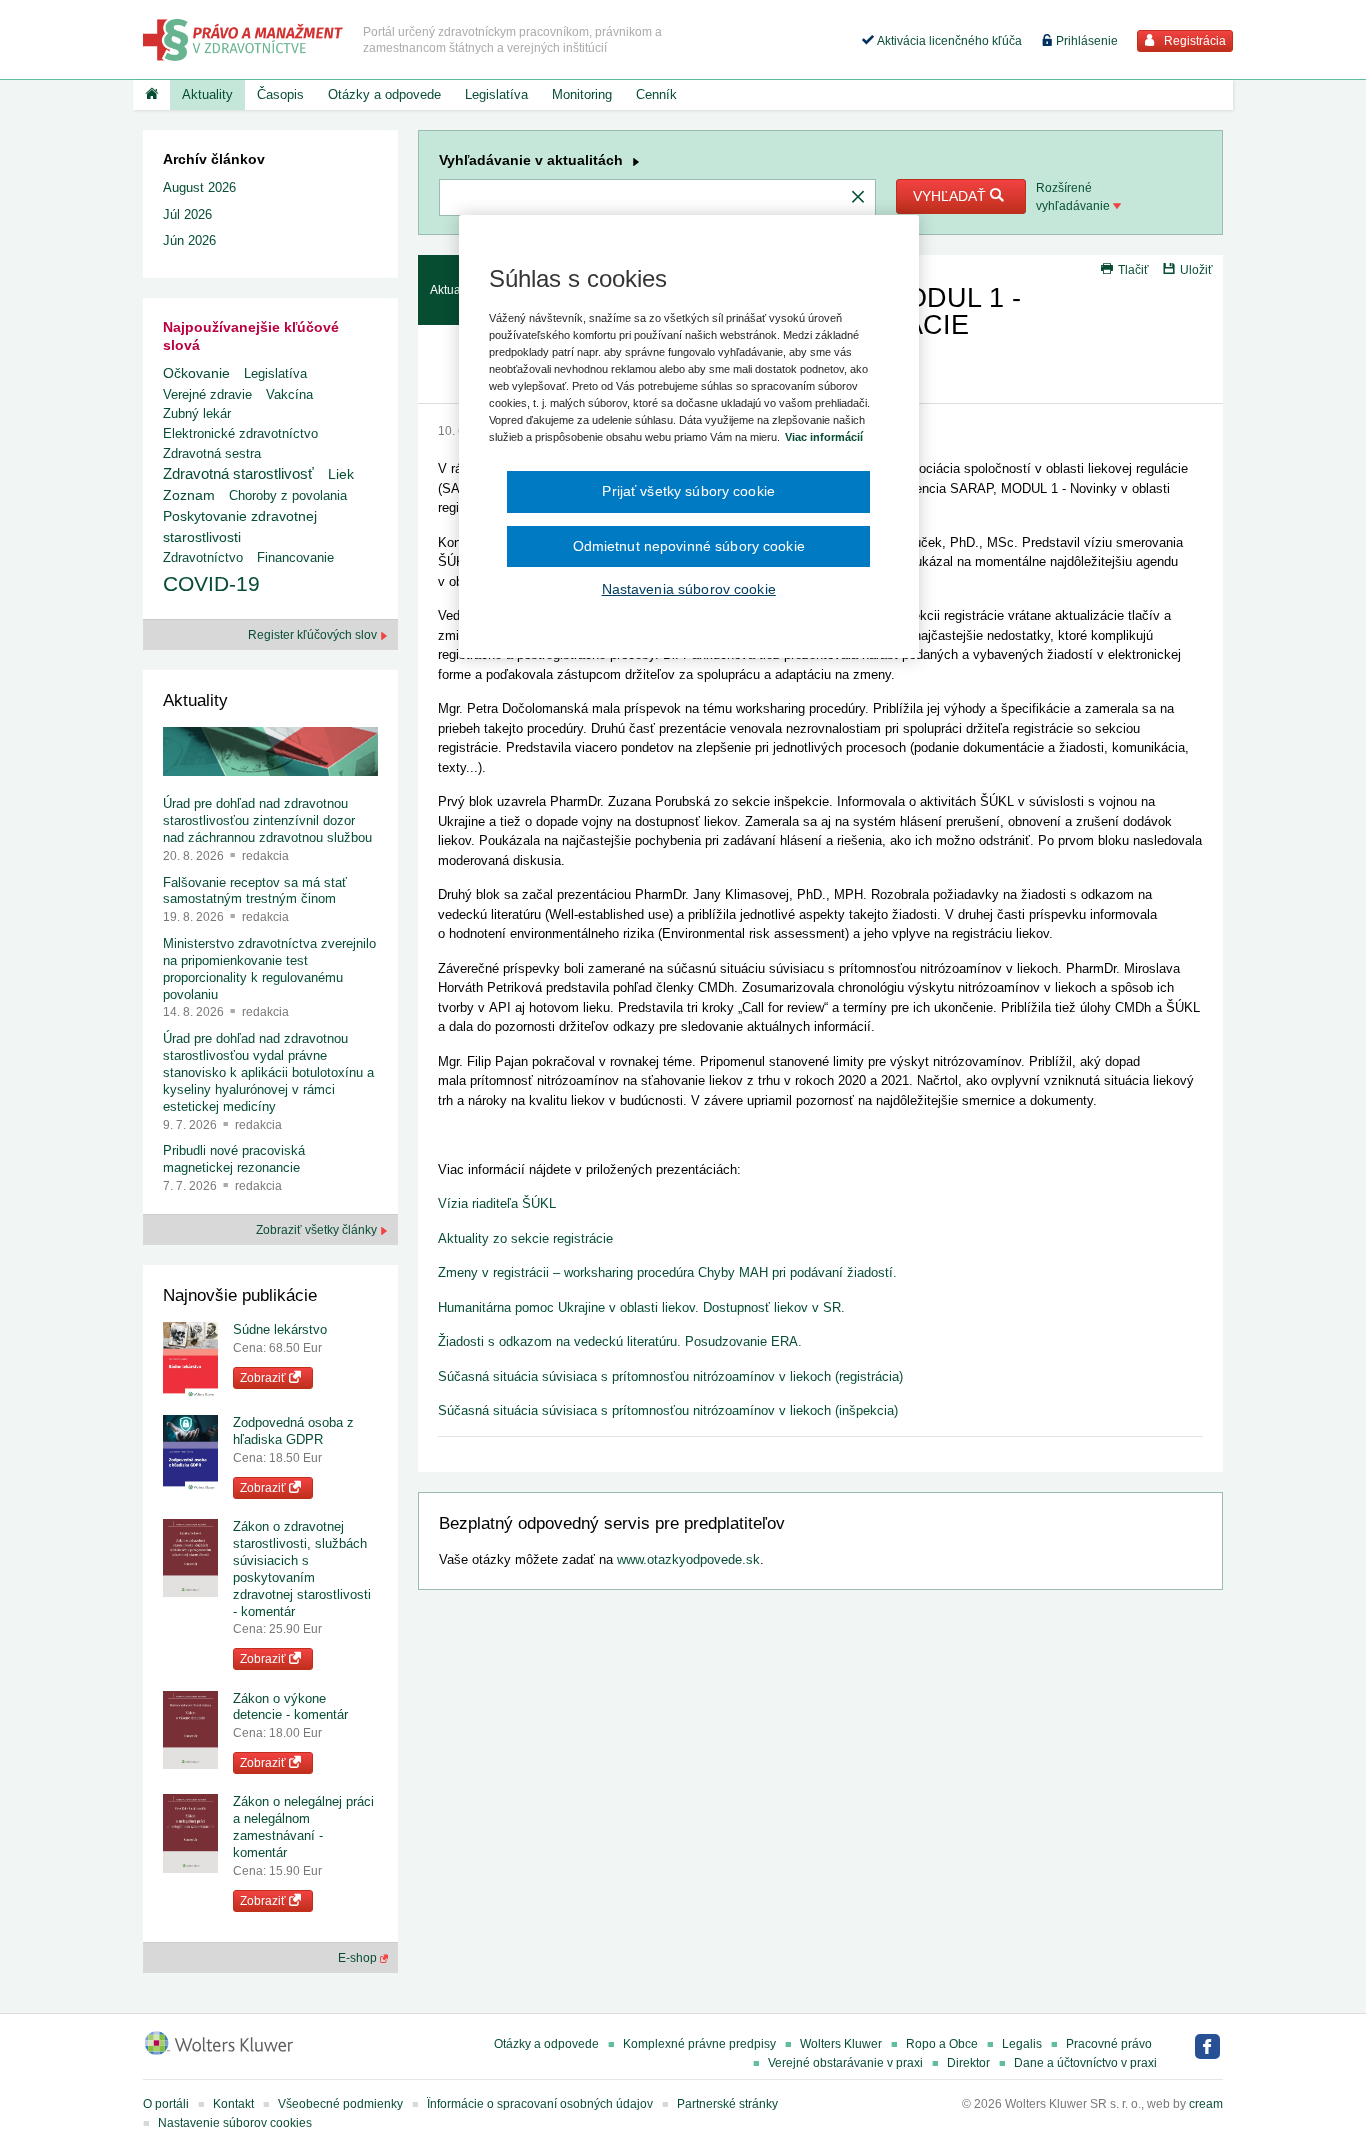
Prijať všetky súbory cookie (688, 491)
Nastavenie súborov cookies (235, 2123)
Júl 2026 (187, 214)
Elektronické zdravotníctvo (240, 433)
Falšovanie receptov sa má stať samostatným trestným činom (255, 891)
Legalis (1022, 2044)
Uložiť (1196, 270)
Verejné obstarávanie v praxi (845, 2063)
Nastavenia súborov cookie (689, 589)
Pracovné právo (1109, 2044)
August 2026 (199, 187)
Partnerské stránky (727, 2104)
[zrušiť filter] (858, 198)
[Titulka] (151, 95)
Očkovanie (196, 373)
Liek (341, 474)
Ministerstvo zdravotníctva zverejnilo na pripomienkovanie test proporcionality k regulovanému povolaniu (269, 969)
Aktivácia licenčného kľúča (948, 41)
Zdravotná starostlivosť (238, 473)
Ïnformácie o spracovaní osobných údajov (540, 2104)
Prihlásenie (1085, 41)
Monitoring (582, 94)
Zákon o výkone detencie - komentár (290, 1707)
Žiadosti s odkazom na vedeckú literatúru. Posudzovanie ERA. (620, 1341)
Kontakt (233, 2104)
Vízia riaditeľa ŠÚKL (497, 1203)
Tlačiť (1133, 270)
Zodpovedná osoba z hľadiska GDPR (293, 1431)
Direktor (968, 2063)
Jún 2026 (189, 240)
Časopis (280, 94)
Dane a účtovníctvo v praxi (1085, 2063)
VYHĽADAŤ (951, 196)
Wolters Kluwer (841, 2044)
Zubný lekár (197, 413)
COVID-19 (211, 583)
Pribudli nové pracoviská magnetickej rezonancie (234, 1159)
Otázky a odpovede (384, 94)
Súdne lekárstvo (280, 1329)
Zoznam (189, 495)
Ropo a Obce (942, 2044)
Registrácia (1193, 41)
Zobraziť (264, 1378)
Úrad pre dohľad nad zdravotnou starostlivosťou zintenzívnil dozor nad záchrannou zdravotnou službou (267, 820)
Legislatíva (496, 94)
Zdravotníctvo (203, 557)
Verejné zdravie (207, 394)
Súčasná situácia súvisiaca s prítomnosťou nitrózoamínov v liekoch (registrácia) (670, 1376)
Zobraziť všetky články (318, 1230)
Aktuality (207, 94)
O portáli (166, 2104)
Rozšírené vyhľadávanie (1074, 197)
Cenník (656, 94)
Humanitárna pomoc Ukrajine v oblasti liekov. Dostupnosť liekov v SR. (641, 1307)
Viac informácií (824, 437)
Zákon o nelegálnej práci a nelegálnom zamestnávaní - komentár (303, 1827)
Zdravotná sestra (212, 453)
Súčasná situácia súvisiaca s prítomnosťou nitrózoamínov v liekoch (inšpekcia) (668, 1410)
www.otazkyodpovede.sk (688, 1559)
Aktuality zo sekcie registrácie (525, 1238)
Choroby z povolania (288, 495)
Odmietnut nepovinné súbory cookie (689, 546)
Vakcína (289, 394)
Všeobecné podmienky (340, 2104)
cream (1206, 2104)
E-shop (359, 1958)
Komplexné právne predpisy (699, 2044)
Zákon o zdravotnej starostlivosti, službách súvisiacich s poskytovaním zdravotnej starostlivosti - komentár (302, 1568)
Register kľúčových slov (314, 635)
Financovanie (295, 557)
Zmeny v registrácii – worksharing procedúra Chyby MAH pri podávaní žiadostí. (667, 1272)
